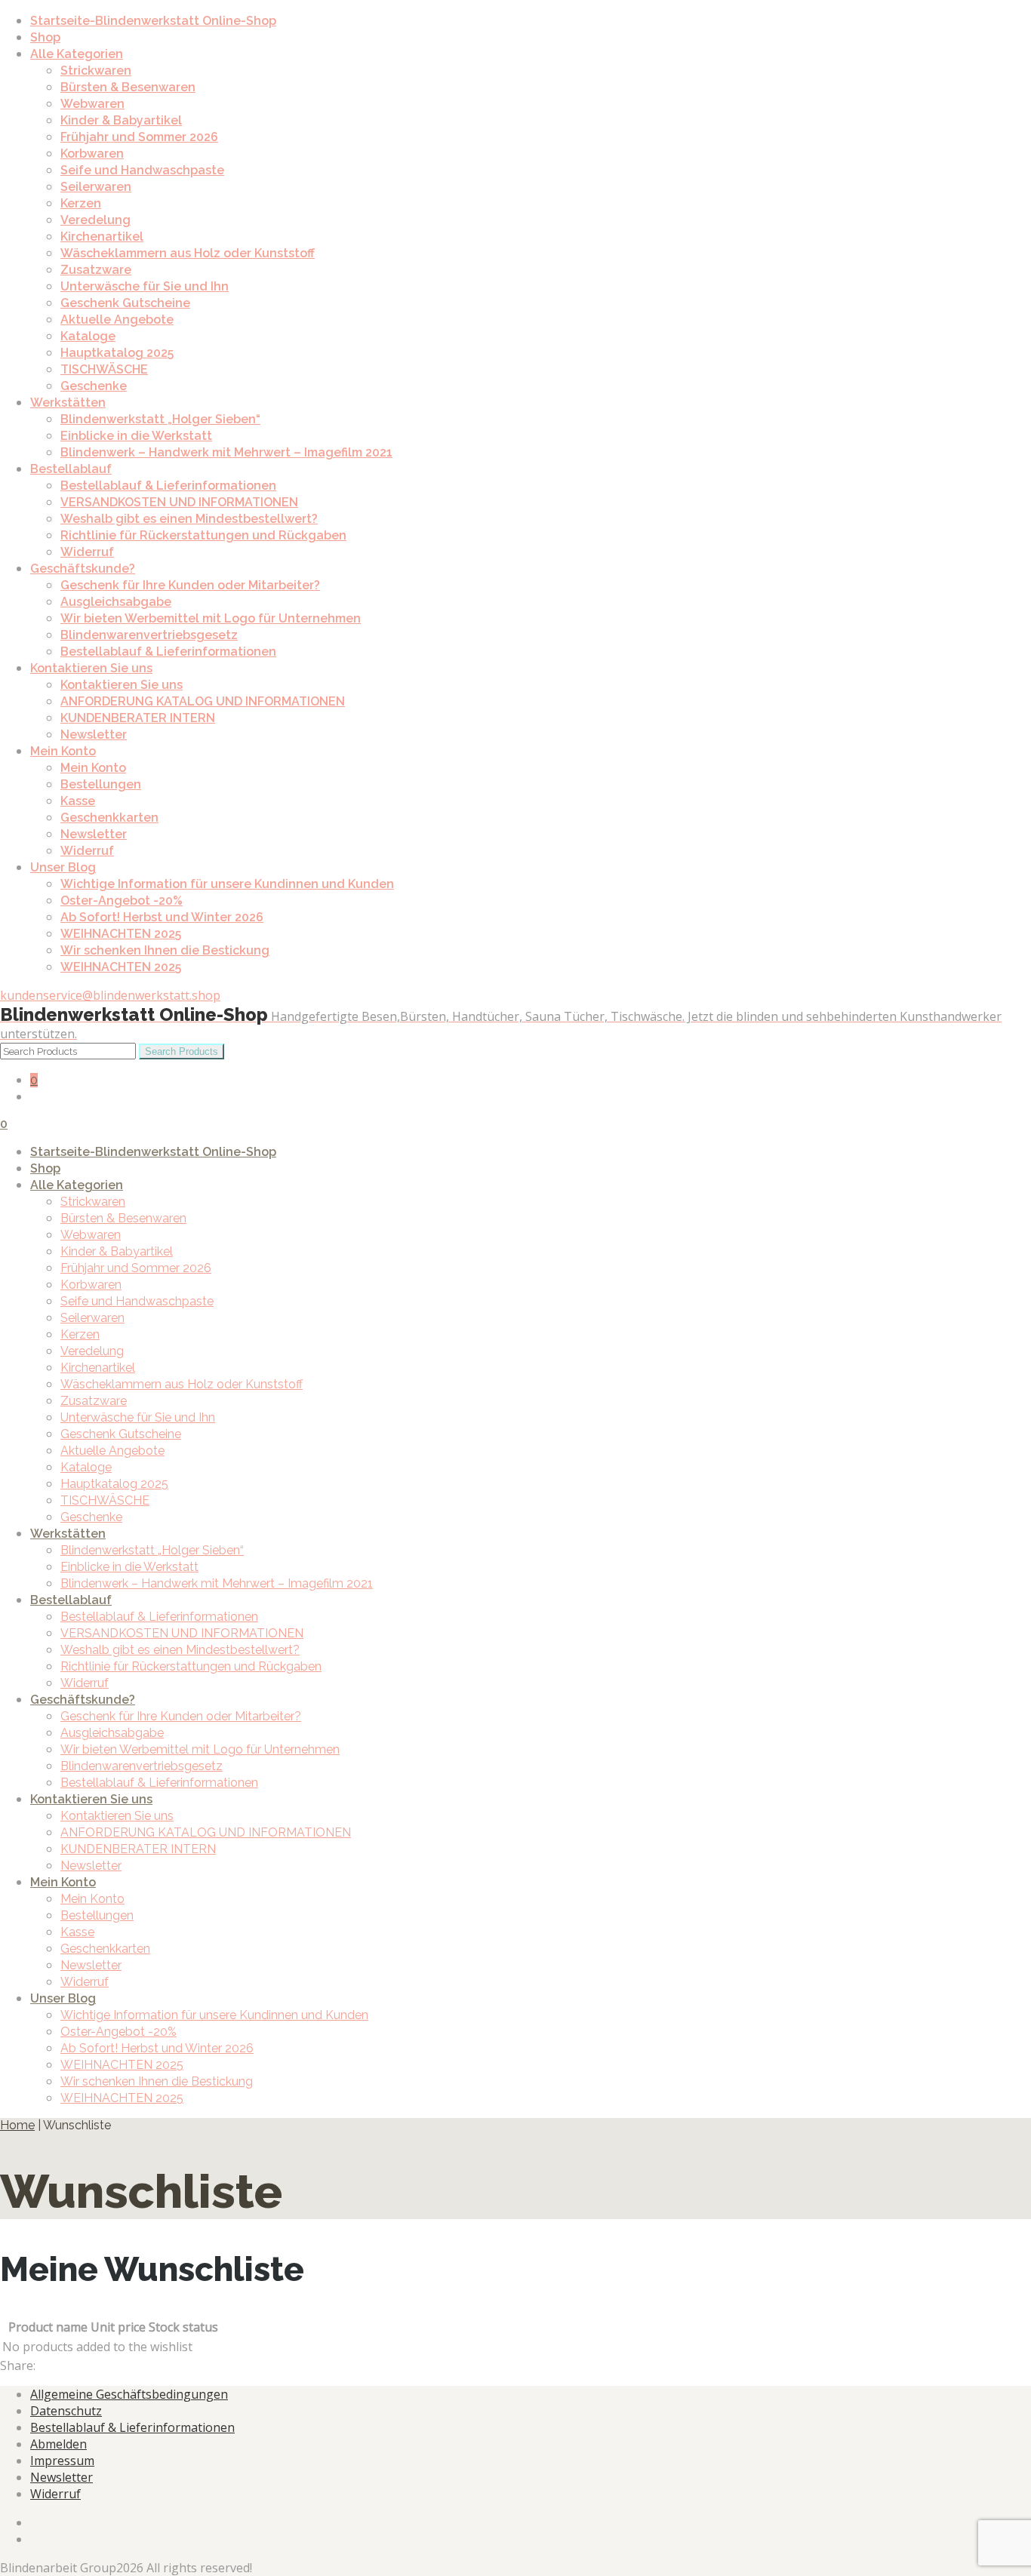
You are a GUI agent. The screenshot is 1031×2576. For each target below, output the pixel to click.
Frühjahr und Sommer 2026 (139, 137)
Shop (45, 37)
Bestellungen (101, 784)
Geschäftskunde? (83, 569)
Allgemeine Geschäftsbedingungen (129, 2394)
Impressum (62, 2461)
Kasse (78, 801)
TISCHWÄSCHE (104, 369)
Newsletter (94, 735)
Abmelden (58, 2444)
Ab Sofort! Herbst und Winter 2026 (162, 917)
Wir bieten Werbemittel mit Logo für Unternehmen (211, 618)
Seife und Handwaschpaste (142, 170)
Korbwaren (92, 154)
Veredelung (95, 220)
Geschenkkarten (109, 818)
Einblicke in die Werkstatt (136, 436)
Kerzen (81, 203)
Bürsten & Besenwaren (128, 87)
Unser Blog (63, 867)
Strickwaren (96, 71)
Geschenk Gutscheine (125, 303)
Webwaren (92, 104)
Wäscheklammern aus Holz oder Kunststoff (188, 253)
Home (17, 2125)
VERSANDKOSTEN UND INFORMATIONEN (179, 502)
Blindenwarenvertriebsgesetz (149, 635)
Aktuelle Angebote (117, 320)
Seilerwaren (96, 187)
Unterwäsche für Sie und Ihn (145, 286)
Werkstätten (68, 403)
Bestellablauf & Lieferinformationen (168, 486)
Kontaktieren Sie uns (91, 668)
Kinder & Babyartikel (121, 120)
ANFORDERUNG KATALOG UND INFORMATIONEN (203, 701)
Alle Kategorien (77, 54)
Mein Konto (63, 751)
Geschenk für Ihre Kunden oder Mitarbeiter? (190, 585)
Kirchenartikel (102, 237)
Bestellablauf (71, 469)
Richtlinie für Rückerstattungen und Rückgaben (203, 535)
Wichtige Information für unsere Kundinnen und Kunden (227, 884)
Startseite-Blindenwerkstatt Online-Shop (153, 21)
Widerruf (87, 552)
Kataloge (88, 336)
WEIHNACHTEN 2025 (121, 934)
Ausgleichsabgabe (116, 602)
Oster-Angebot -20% (122, 901)
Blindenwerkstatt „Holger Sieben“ (160, 419)
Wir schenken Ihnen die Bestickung (165, 950)
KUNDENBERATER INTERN (138, 718)
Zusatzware (96, 270)
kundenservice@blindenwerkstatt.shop (110, 995)
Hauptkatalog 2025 (117, 353)
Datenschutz (66, 2411)
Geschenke (94, 386)
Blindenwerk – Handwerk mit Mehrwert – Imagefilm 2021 (226, 452)
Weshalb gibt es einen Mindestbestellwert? (189, 519)
